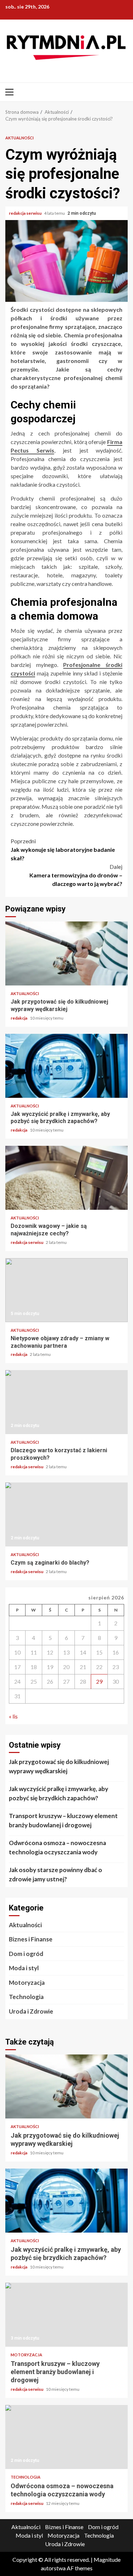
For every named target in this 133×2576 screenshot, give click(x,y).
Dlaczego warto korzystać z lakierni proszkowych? (66, 1402)
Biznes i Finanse (31, 1939)
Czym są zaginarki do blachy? (66, 1514)
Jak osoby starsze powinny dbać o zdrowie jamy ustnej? (56, 1874)
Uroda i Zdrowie (31, 2011)
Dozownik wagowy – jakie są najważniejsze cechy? (66, 1178)
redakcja (19, 1018)
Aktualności (20, 138)
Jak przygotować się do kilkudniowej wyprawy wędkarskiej (66, 953)
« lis (13, 1716)
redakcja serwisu (26, 213)
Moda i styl (24, 1968)
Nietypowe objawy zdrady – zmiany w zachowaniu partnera (66, 1290)
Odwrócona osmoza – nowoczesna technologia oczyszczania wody (57, 1847)
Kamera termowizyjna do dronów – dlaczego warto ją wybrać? (76, 875)
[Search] (123, 92)
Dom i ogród (26, 1954)
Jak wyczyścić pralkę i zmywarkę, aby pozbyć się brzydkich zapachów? (66, 1066)
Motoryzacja (27, 1982)
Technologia (26, 1997)
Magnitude (107, 2559)
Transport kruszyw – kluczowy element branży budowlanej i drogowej (63, 1820)
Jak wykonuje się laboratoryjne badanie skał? (63, 849)
